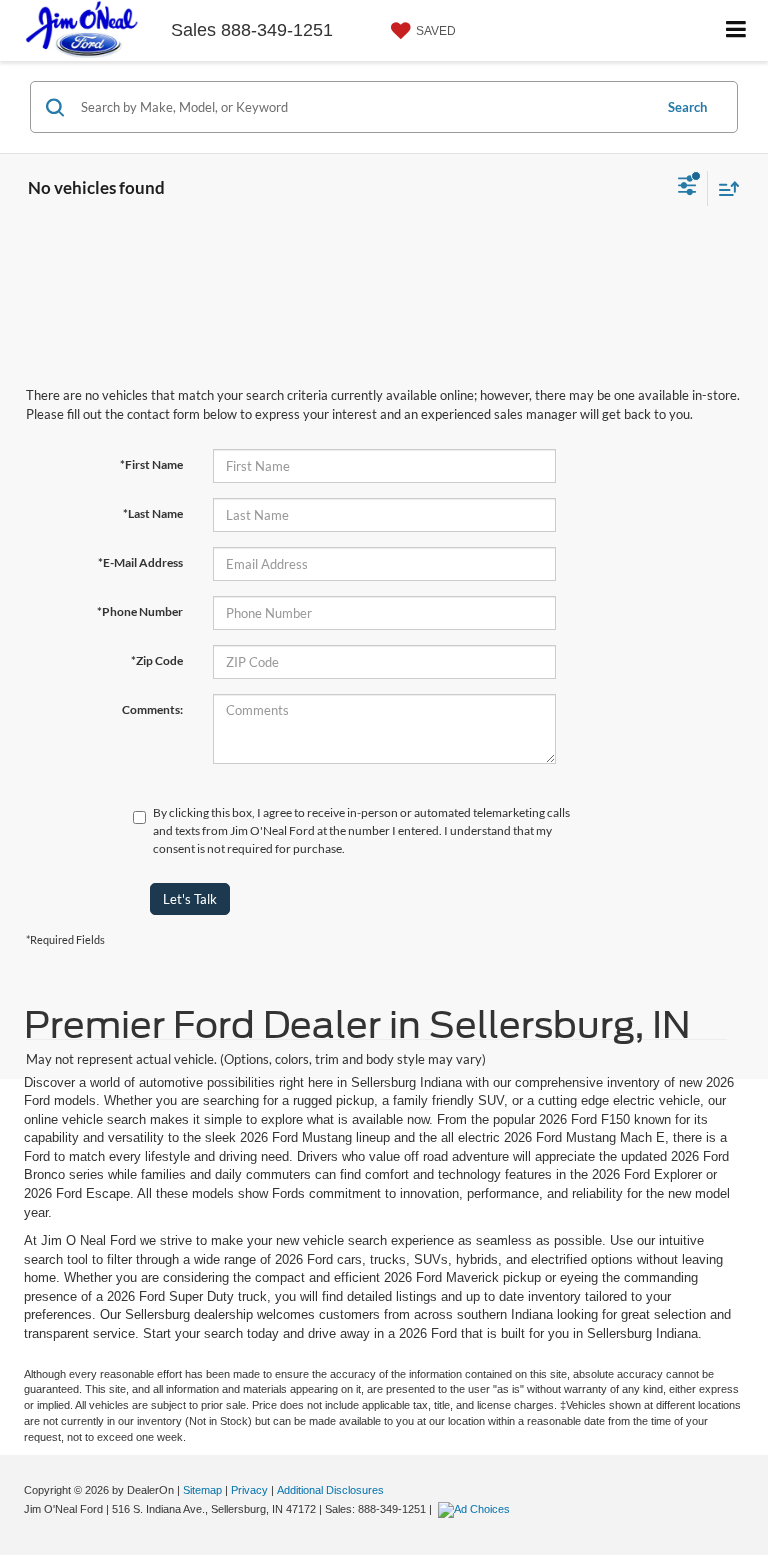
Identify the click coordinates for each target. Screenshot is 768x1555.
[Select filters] (687, 188)
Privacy (249, 1490)
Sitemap (202, 1490)
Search (687, 107)
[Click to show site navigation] (736, 30)
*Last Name (153, 513)
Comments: (152, 709)
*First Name (151, 464)
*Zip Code (157, 660)
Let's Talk (190, 899)
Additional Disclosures (330, 1490)
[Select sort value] (724, 188)
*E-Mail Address (140, 562)
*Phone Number (140, 611)
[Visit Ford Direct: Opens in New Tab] (476, 1509)
